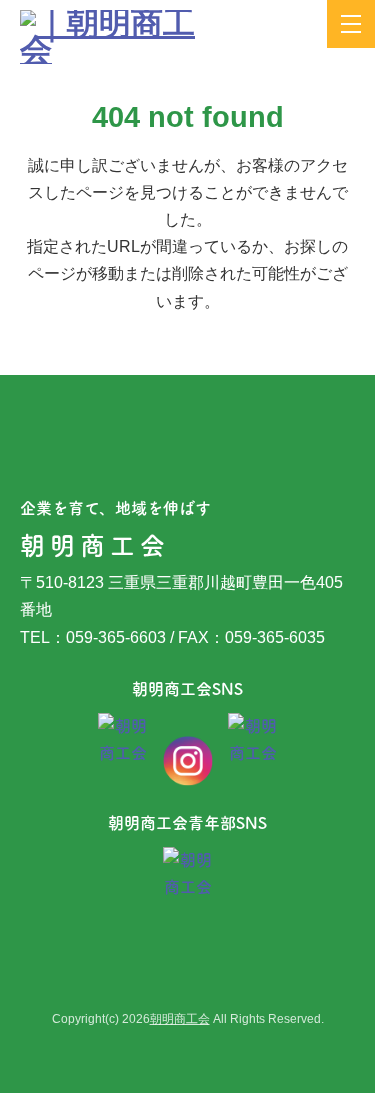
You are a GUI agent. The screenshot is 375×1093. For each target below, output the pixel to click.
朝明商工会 (180, 1019)
